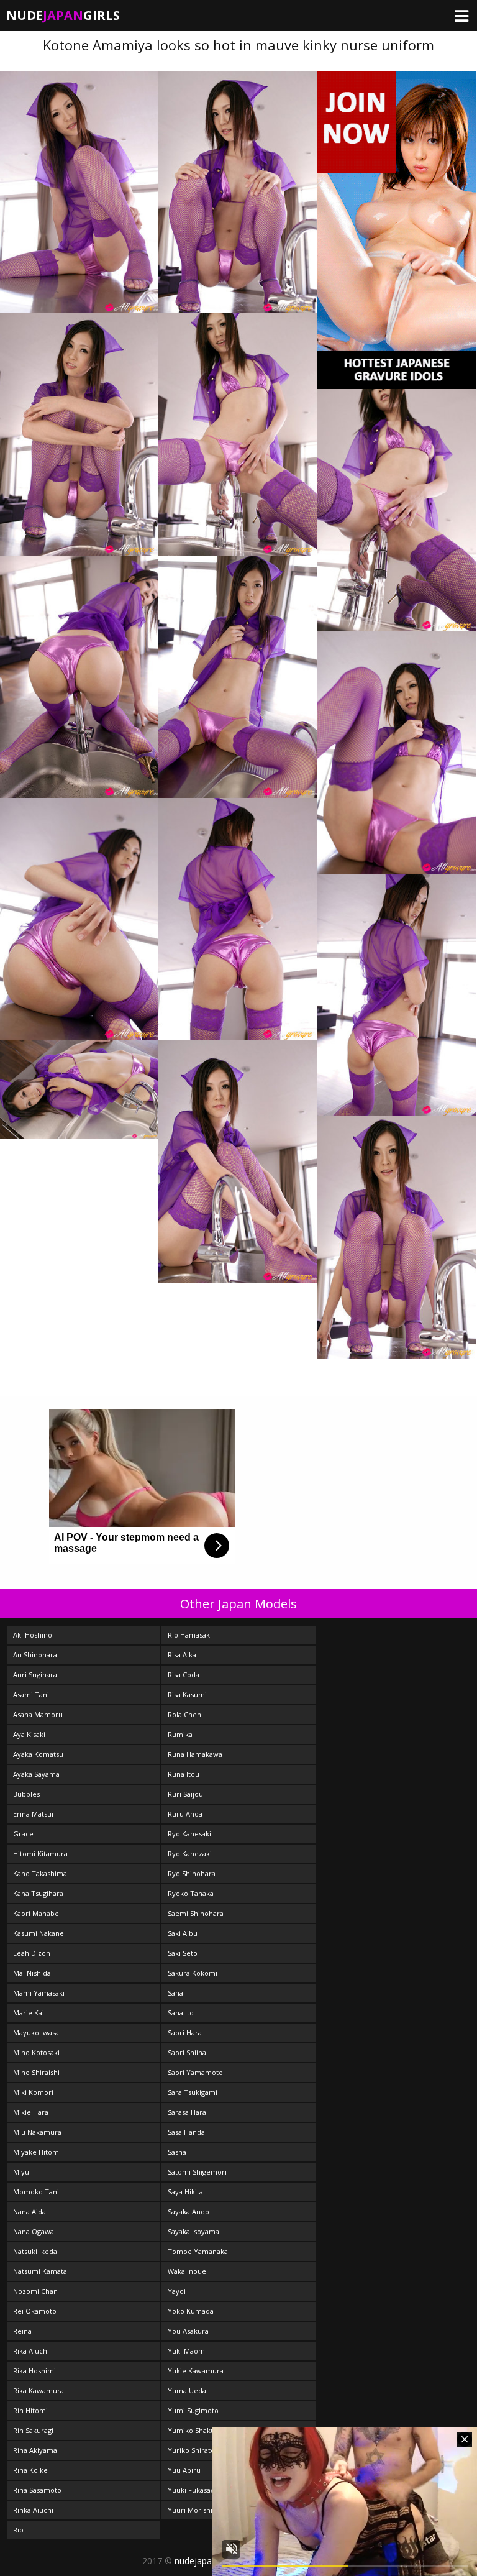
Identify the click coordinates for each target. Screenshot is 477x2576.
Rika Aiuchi (31, 2351)
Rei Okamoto (35, 2311)
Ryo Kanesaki (189, 1834)
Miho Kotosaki (36, 2052)
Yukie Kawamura (196, 2371)
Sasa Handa (186, 2132)
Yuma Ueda (187, 2390)
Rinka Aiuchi (33, 2510)
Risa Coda (184, 1675)
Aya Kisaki (29, 1734)
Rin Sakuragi (33, 2430)
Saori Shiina (187, 2052)
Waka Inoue (187, 2271)
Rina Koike (30, 2470)
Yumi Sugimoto (193, 2410)
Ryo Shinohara (192, 1873)
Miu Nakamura (37, 2132)
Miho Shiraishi (36, 2072)
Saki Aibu (183, 1933)
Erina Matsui (33, 1814)
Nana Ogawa (34, 2231)
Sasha (177, 2152)
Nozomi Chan (35, 2291)
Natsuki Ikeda (35, 2251)
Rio (18, 2530)
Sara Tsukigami (193, 2092)
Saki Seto (183, 1953)
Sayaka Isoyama (193, 2231)
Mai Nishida (32, 1973)
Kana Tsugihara (38, 1893)
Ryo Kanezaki (190, 1854)
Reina (22, 2331)
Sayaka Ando (189, 2212)
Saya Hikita (185, 2192)
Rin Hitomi (30, 2410)
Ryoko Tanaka (191, 1893)
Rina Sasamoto (37, 2490)
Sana (175, 1993)
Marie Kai (29, 2013)
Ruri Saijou (185, 1794)
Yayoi (177, 2291)
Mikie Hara (31, 2112)
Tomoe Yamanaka (198, 2251)
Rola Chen (184, 1714)
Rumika (180, 1734)
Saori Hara (185, 2033)
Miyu (21, 2172)
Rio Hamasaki (190, 1635)
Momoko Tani (36, 2192)
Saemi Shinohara (196, 1913)
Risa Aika (182, 1655)
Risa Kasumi (187, 1694)
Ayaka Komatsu (38, 1754)
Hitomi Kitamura (40, 1854)
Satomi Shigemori (197, 2172)
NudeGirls (63, 15)
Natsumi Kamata (40, 2271)
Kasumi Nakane (39, 1933)
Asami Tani (31, 1694)
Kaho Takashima (40, 1873)
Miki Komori (33, 2092)
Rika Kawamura (39, 2390)
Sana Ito (181, 2013)
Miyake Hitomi (37, 2152)
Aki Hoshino (33, 1635)
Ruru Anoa (185, 1814)
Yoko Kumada (191, 2311)
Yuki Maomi (187, 2351)
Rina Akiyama (35, 2450)
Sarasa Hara (187, 2112)
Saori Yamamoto (195, 2072)
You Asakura (188, 2331)
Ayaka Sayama (36, 1774)
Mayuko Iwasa (36, 2033)
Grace (23, 1834)
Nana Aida (30, 2212)
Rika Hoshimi (34, 2371)
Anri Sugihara (35, 1675)
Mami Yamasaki (39, 1993)
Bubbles (26, 1794)
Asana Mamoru (38, 1714)
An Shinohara (35, 1655)
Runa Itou (184, 1774)
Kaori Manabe (36, 1913)
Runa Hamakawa (195, 1754)
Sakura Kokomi (193, 1973)
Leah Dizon (32, 1953)
